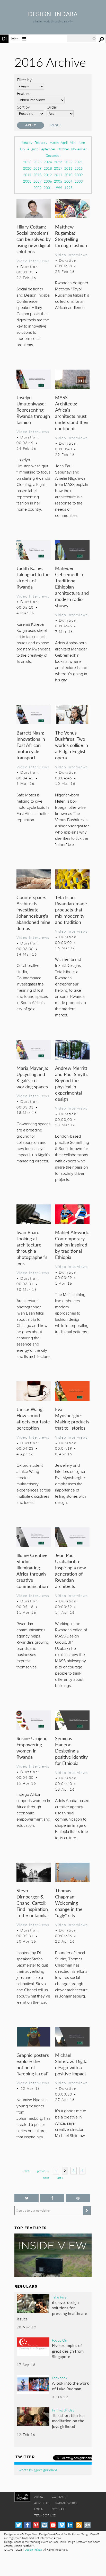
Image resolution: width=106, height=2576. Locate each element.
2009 (79, 175)
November (79, 149)
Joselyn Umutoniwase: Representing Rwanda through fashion (33, 410)
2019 (38, 168)
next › (47, 2178)
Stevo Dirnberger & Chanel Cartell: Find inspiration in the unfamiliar (33, 1903)
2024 (48, 162)
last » (60, 2178)
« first (26, 2171)
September (47, 149)
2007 (38, 181)
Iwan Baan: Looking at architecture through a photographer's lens (32, 1248)
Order (52, 107)
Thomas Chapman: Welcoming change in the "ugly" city (69, 1903)
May (73, 142)
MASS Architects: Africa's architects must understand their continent (72, 413)
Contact (59, 2497)
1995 (68, 188)
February (41, 142)
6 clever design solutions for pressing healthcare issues (52, 2311)
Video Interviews (33, 261)
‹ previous (42, 2171)
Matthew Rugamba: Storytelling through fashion (71, 236)
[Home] (53, 15)
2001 (48, 188)
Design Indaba (33, 2550)
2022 (68, 162)
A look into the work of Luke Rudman (70, 2386)
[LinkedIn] (70, 2525)
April (64, 142)
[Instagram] (44, 2525)
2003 (79, 181)
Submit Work (66, 2503)
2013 (38, 175)
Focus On (60, 2340)
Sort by (23, 107)
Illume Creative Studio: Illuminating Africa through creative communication (32, 1571)
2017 (58, 168)
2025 (38, 162)
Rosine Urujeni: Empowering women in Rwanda (32, 1747)
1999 (58, 188)
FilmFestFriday (63, 2410)
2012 (48, 175)
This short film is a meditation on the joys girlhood (68, 2421)
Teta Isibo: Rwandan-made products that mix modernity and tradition (71, 910)
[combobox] (82, 39)
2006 (48, 181)
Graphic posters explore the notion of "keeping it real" (33, 2064)
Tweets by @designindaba (37, 2470)
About (40, 2497)
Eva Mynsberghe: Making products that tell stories (72, 1418)
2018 (48, 168)
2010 (68, 175)
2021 (79, 162)
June (82, 142)
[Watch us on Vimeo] (62, 2525)
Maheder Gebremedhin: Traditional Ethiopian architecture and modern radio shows (72, 587)
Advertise (42, 2503)
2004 (68, 181)
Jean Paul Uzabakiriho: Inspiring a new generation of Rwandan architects (70, 1571)
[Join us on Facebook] (52, 2198)
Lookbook (60, 2378)
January (27, 142)
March (54, 142)
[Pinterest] (36, 2525)
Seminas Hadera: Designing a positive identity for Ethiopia (71, 1751)
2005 (58, 181)
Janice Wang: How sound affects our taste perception (33, 1418)
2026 (27, 162)
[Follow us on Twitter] (26, 2198)
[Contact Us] (87, 2525)
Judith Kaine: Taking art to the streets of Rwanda (33, 577)
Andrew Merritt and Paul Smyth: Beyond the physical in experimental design (72, 1083)
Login (39, 2509)
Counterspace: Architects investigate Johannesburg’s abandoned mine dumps (33, 913)
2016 (68, 168)
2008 (27, 181)
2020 (27, 168)
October (63, 149)
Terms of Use (45, 2515)
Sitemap (58, 2509)
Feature (24, 93)
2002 (38, 188)
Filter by (24, 80)
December (53, 155)
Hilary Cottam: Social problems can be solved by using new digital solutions (34, 239)
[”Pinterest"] (78, 2198)
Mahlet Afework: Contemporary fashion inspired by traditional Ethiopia (72, 1245)
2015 (79, 168)
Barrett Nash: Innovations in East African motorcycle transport (31, 745)
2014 (27, 175)
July (22, 149)
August (32, 149)
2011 (58, 175)
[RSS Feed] (79, 2525)
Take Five (59, 2297)
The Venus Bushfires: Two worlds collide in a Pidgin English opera (72, 745)
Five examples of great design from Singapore (68, 2351)
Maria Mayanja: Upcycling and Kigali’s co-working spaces (32, 1077)
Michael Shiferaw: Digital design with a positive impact (72, 2064)
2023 (58, 162)
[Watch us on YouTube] (53, 2525)
